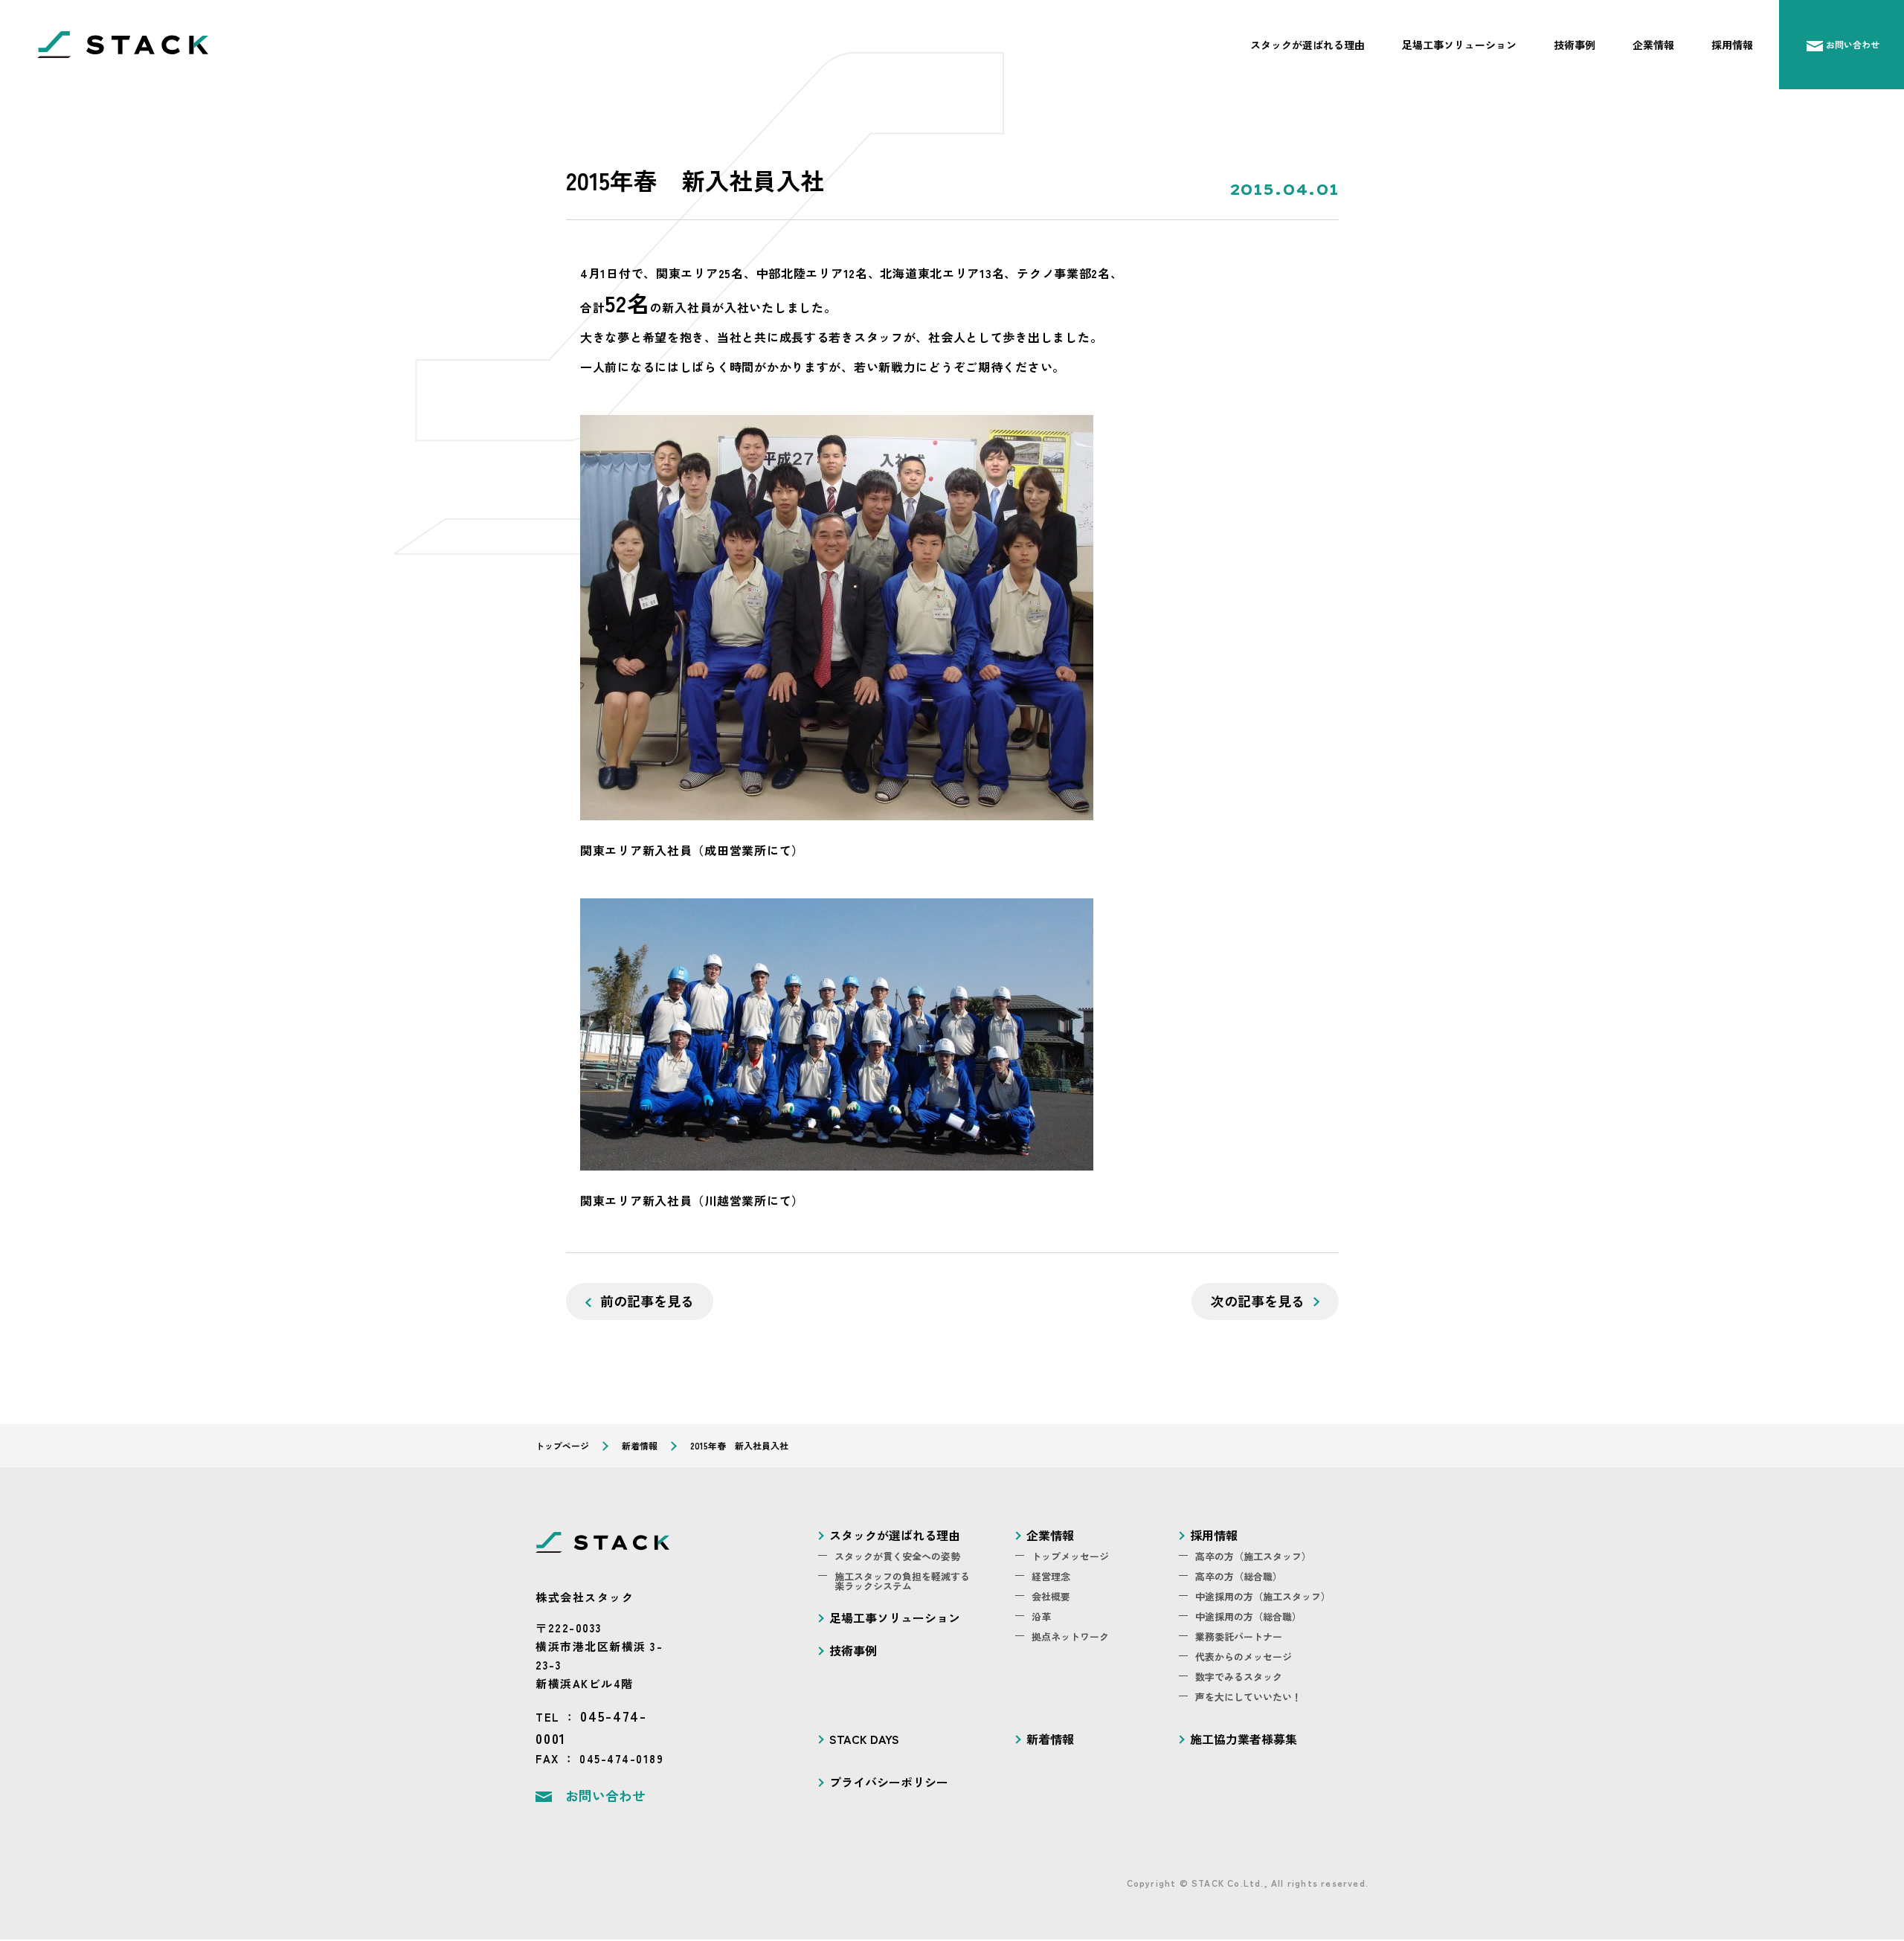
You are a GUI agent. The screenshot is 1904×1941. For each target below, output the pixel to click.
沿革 (1040, 1609)
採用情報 (1794, 45)
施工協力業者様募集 (1234, 1723)
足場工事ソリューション (1579, 45)
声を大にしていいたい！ (1240, 1683)
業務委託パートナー (1232, 1628)
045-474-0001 (622, 1714)
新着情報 (640, 1445)
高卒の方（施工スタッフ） (1244, 1553)
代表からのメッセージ (1236, 1646)
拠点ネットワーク (1064, 1628)
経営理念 (1048, 1572)
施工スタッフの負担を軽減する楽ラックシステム (892, 1576)
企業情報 (1730, 45)
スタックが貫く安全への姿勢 (888, 1553)
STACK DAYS (858, 1723)
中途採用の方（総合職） (1240, 1609)
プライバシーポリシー (878, 1764)
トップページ (562, 1445)
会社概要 (1048, 1590)
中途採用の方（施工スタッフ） (1252, 1590)
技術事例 (1666, 45)
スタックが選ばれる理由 (1468, 45)
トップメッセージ (1064, 1553)
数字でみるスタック (1232, 1665)
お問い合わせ (601, 1770)
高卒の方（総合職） (1232, 1572)
